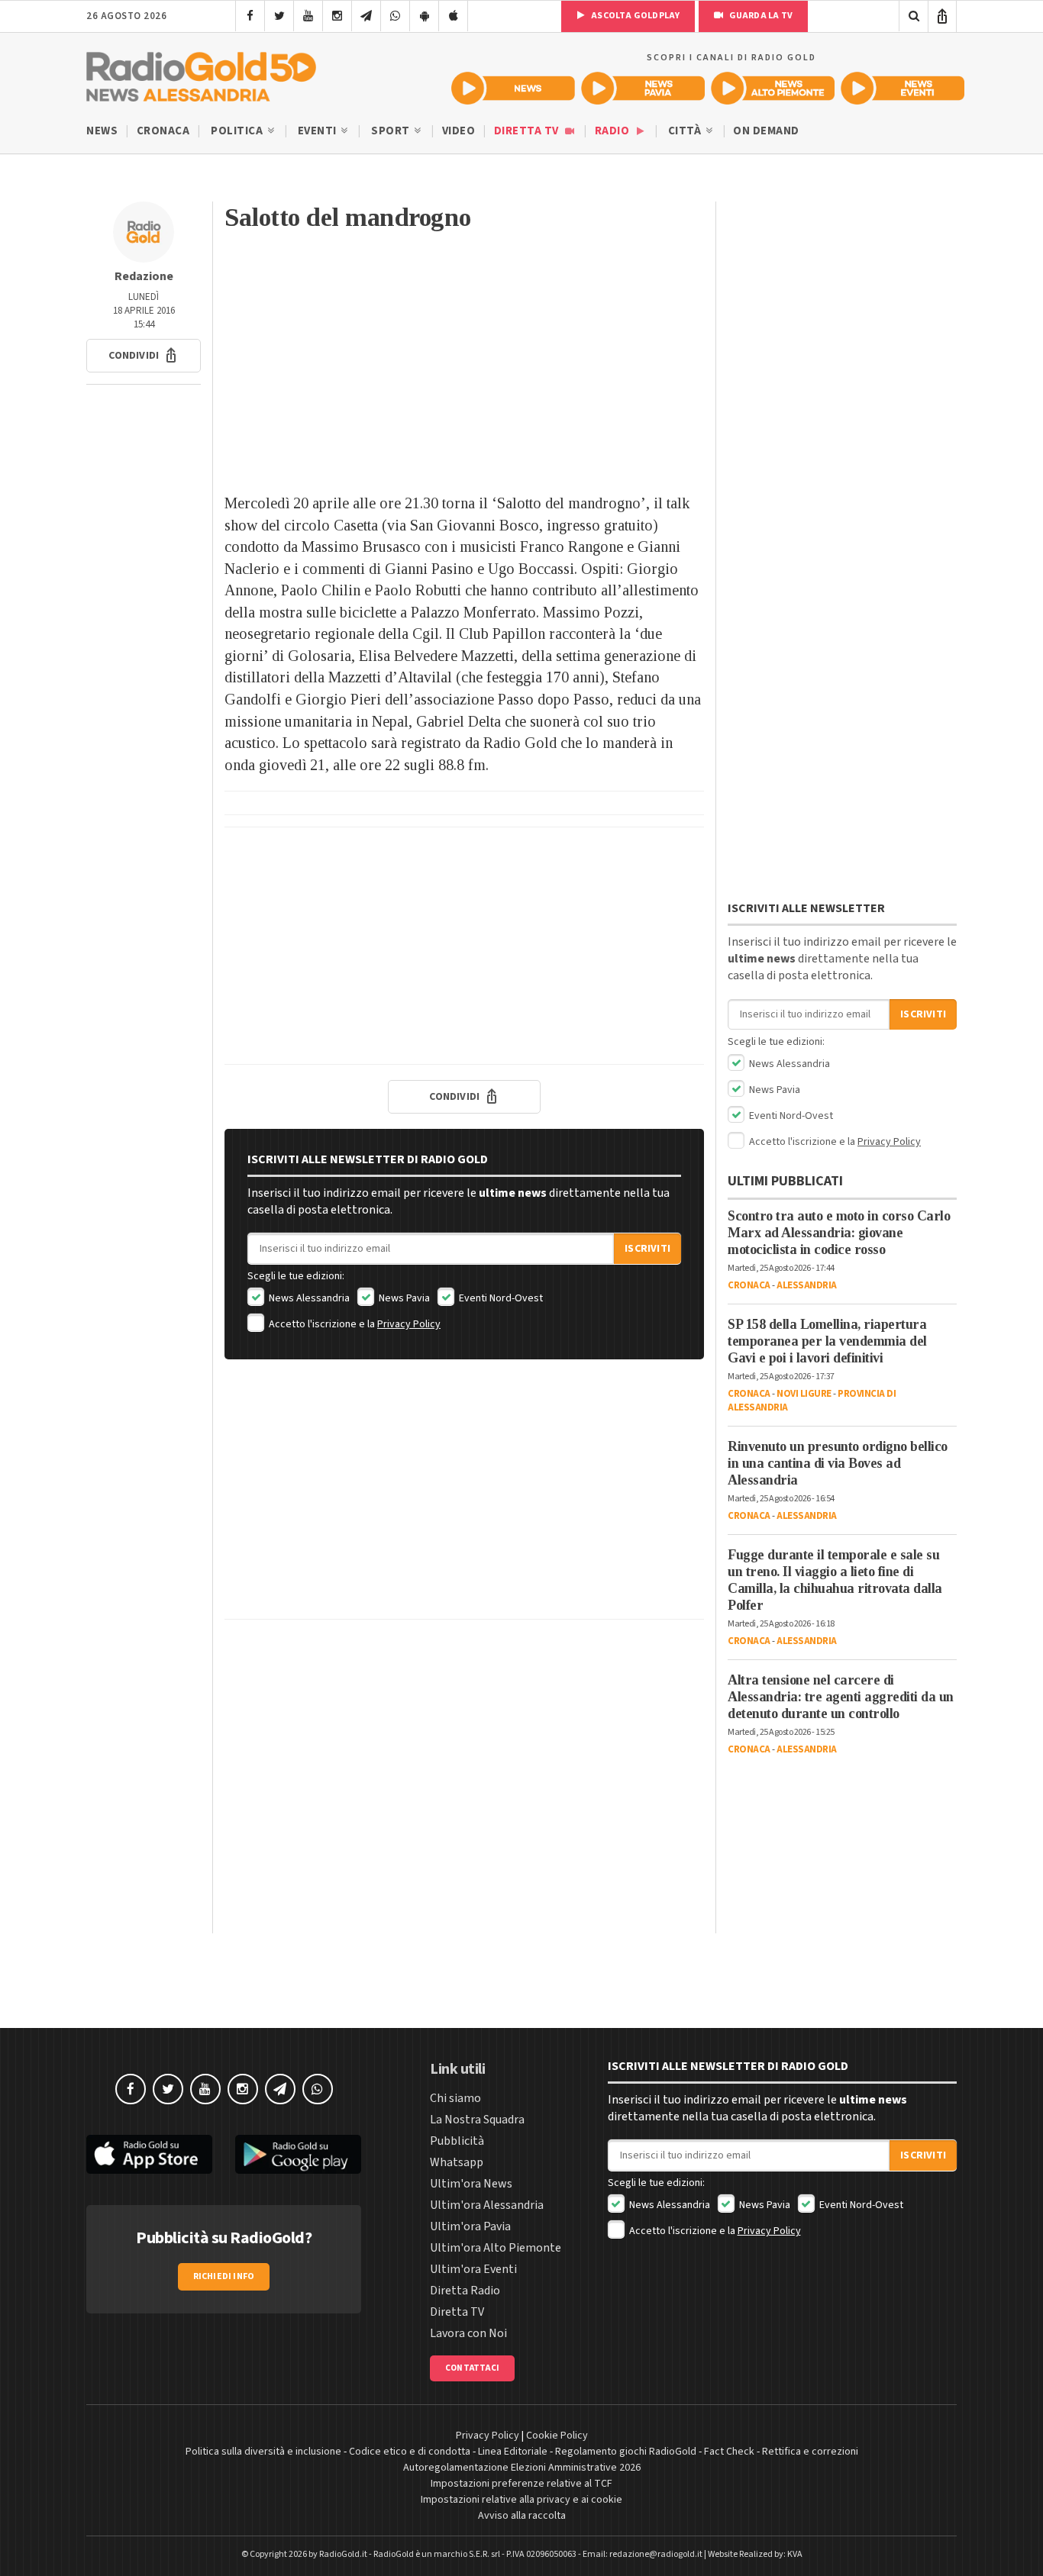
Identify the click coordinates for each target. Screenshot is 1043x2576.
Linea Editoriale (513, 2452)
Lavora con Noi (468, 2333)
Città (686, 131)
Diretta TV (528, 131)
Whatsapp (457, 2162)
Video (459, 131)
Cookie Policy (557, 2436)
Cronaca (163, 131)
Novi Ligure (804, 1394)
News (102, 131)
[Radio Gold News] (513, 88)
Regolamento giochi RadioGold (626, 2452)
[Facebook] (250, 16)
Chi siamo (455, 2098)
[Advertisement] (464, 370)
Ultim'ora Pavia (470, 2226)
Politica (238, 131)
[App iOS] (453, 16)
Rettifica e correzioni (810, 2452)
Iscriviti (647, 1249)
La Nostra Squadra (477, 2120)
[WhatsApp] (395, 16)
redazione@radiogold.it (656, 2554)
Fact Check (729, 2452)
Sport (392, 131)
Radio (614, 131)
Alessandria (807, 1285)
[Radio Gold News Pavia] (643, 88)
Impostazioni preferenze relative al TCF (521, 2484)
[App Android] (424, 16)
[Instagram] (337, 16)
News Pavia (403, 1298)
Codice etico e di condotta (410, 2452)
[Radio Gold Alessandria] (201, 73)
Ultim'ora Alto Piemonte (496, 2248)
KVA (795, 2554)
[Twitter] (279, 16)
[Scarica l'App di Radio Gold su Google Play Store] (298, 2154)
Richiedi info (224, 2276)
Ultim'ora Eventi (473, 2269)
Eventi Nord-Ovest (500, 1298)
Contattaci (472, 2368)
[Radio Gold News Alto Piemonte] (773, 88)
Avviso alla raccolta (522, 2516)
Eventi (319, 131)
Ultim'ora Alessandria (487, 2205)
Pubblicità (457, 2141)
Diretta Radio (465, 2291)
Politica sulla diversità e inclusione (263, 2452)
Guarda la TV (760, 16)
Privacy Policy (409, 1324)
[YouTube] (308, 16)
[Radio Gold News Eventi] (903, 88)
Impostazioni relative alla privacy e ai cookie (521, 2500)
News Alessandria (308, 1298)
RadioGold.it (343, 2554)
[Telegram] (366, 16)
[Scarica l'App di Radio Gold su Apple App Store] (149, 2154)
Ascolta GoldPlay (635, 16)
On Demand (766, 131)
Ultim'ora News (471, 2184)
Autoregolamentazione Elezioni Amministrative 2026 (522, 2468)
